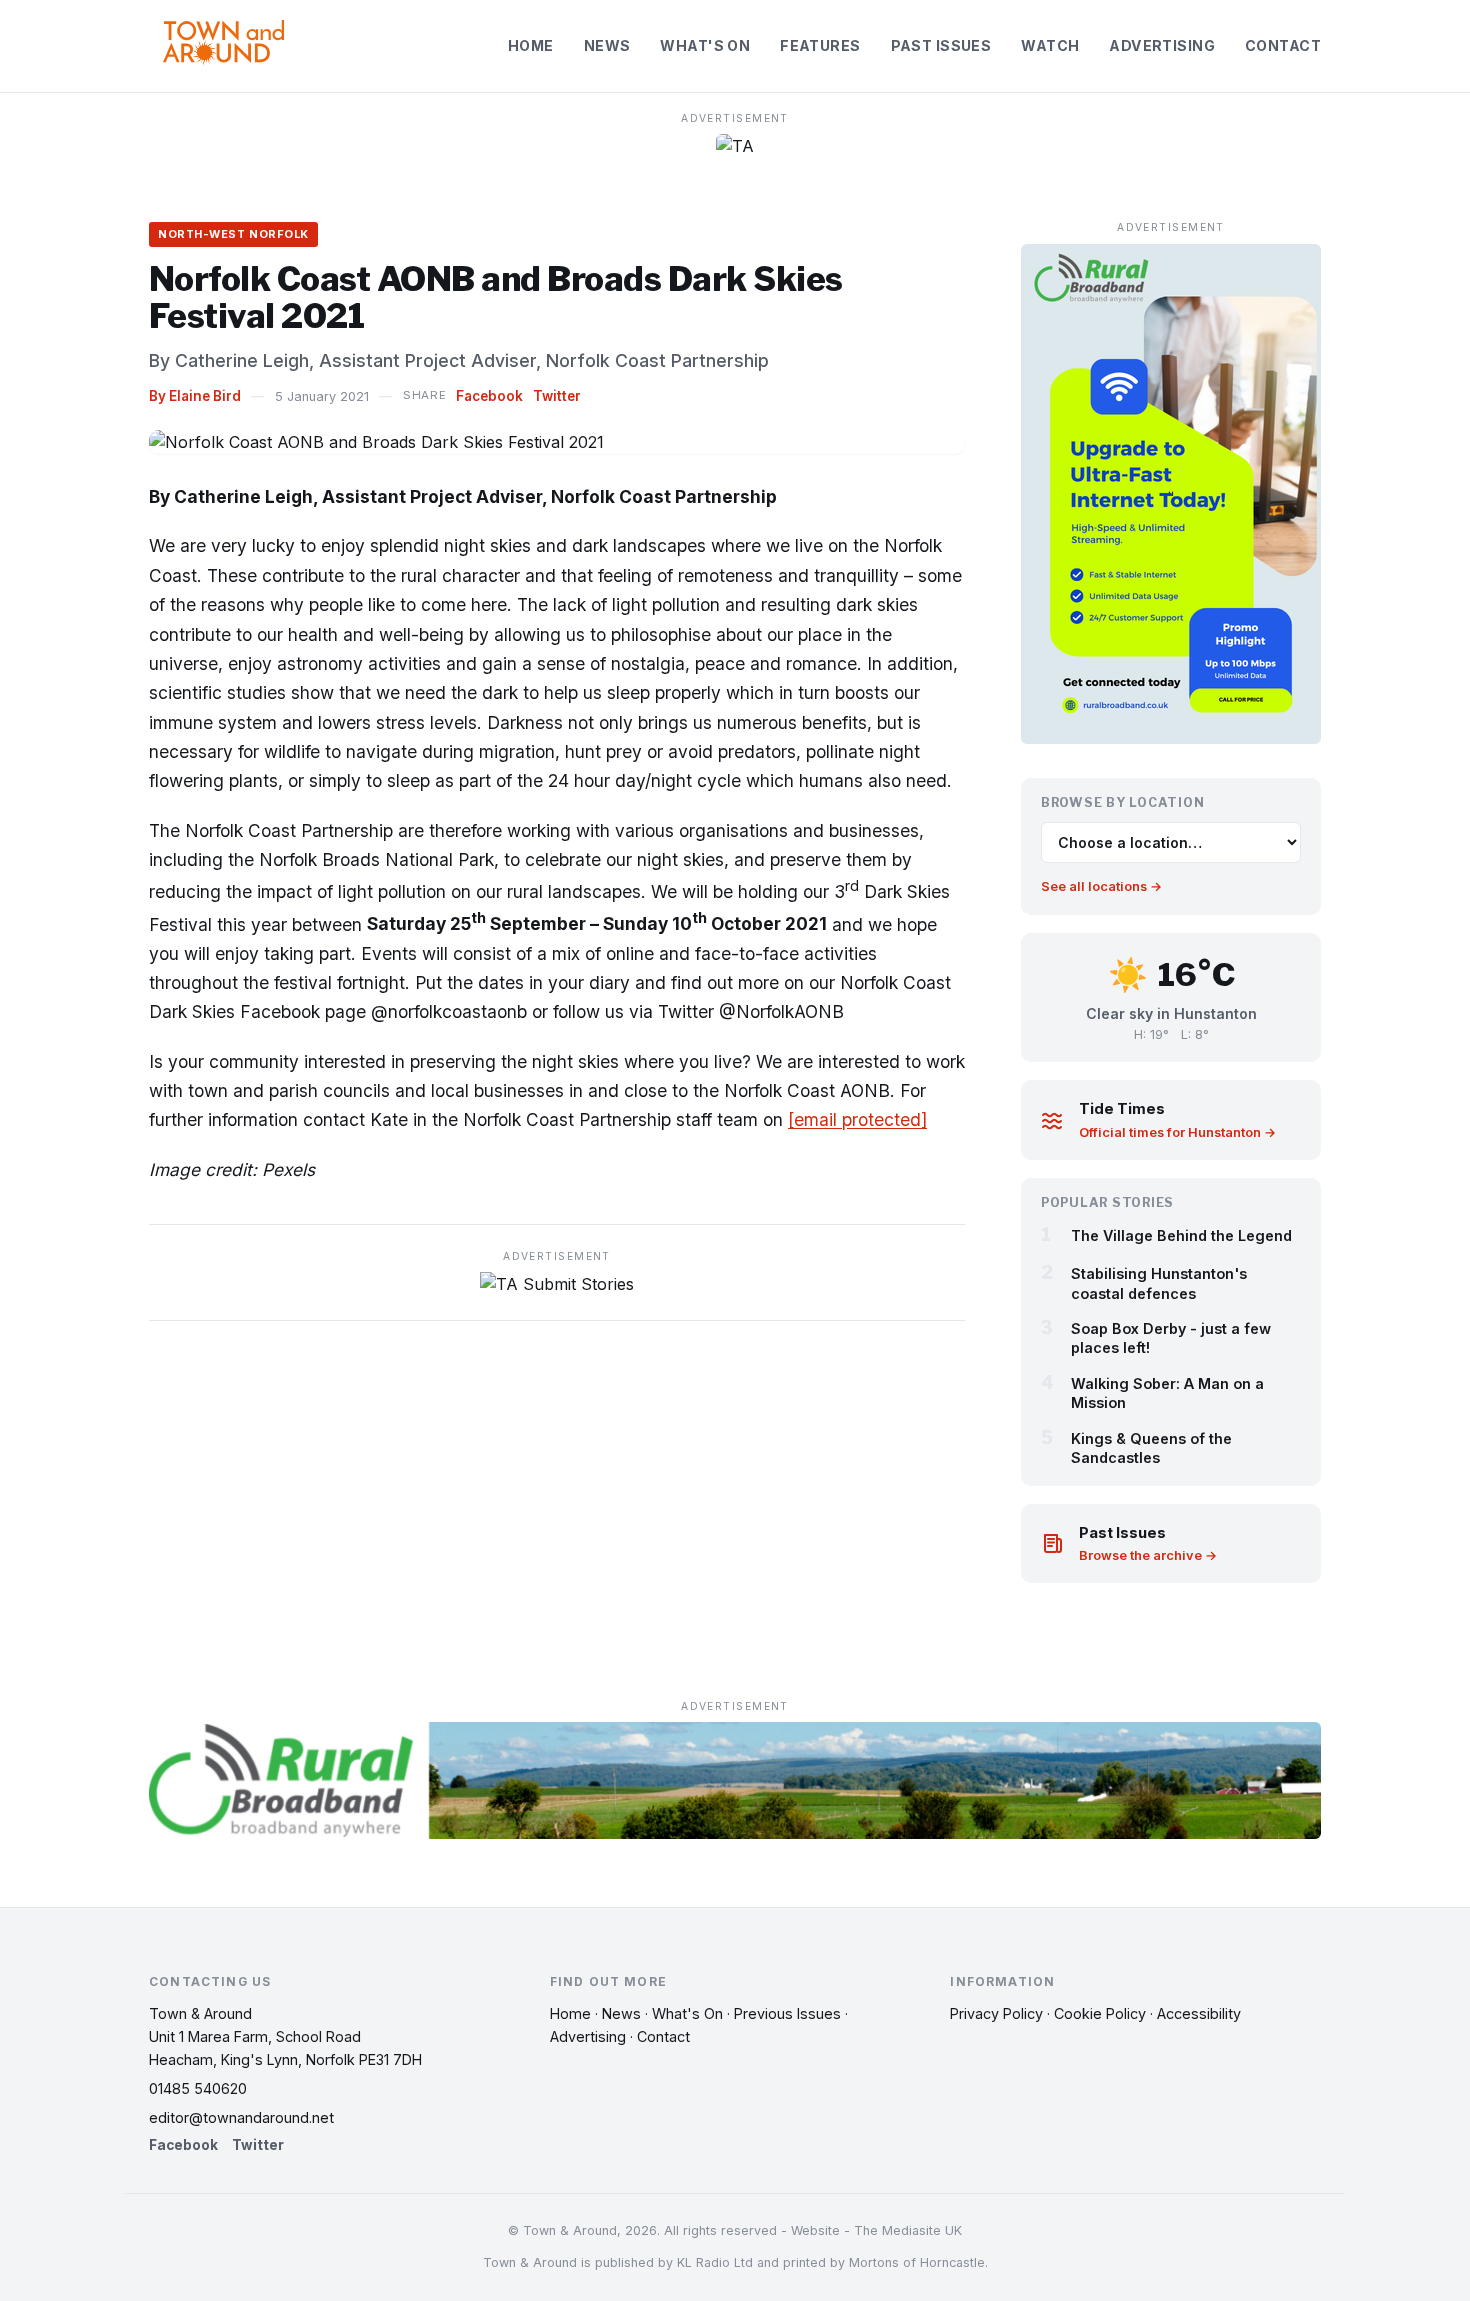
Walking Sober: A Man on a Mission (1167, 1393)
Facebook (489, 396)
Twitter (557, 396)
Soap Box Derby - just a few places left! (1171, 1338)
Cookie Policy (1100, 2013)
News (607, 45)
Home (531, 45)
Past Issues (941, 45)
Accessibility (1199, 2013)
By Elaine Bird (195, 396)
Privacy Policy (996, 2013)
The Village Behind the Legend (1181, 1235)
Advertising (1162, 45)
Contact (1283, 45)
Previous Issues (787, 2013)
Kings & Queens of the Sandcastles (1151, 1448)
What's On (705, 45)
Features (820, 45)
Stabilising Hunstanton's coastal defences (1159, 1283)
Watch (1050, 45)
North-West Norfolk (233, 234)
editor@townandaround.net (241, 2117)
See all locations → (1101, 886)
